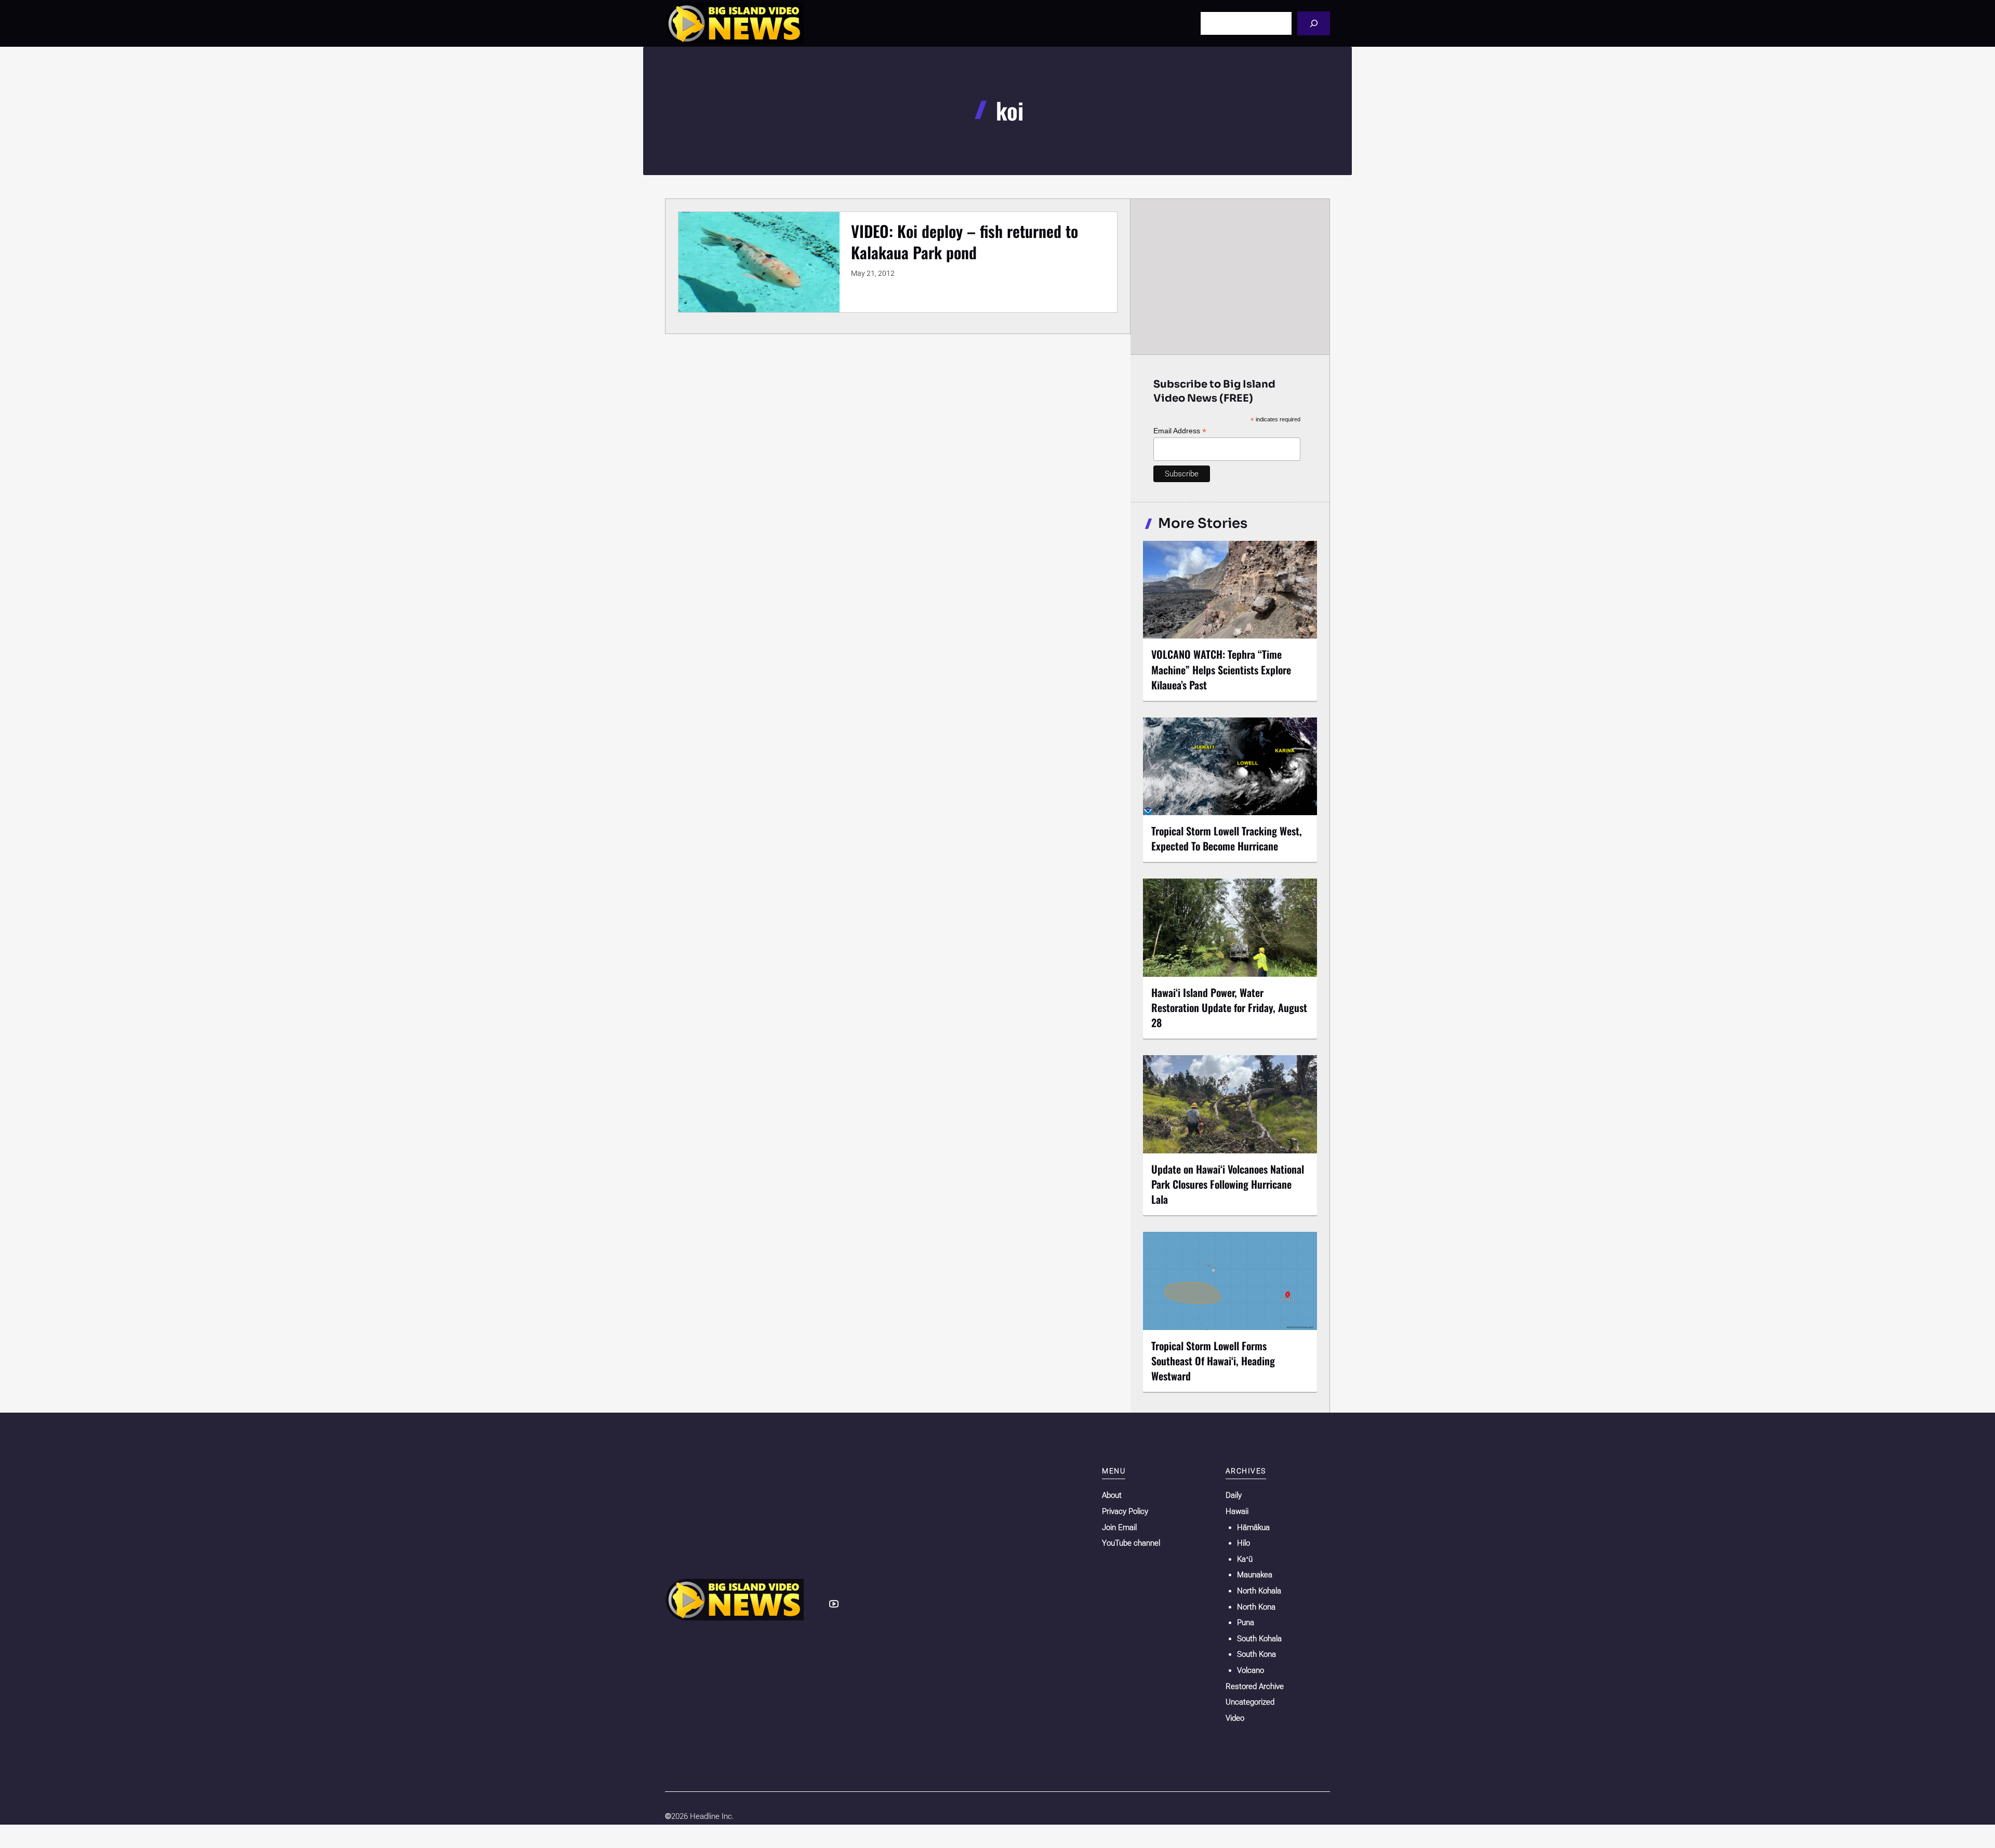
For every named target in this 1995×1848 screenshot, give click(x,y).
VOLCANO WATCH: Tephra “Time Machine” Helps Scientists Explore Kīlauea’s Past (1221, 669)
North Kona (1256, 1607)
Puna (1246, 1623)
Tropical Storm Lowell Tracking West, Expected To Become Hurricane (1227, 838)
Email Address (1180, 431)
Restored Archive (1255, 1686)
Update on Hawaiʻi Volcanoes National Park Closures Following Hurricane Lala (1228, 1184)
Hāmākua (1253, 1527)
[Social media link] (834, 1604)
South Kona (1256, 1654)
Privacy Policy (1125, 1511)
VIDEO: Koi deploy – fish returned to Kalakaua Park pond (965, 242)
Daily (1234, 1495)
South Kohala (1259, 1639)
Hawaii (1237, 1511)
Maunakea (1255, 1575)
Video (1235, 1718)
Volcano (1251, 1670)
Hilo (1243, 1543)
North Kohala (1259, 1591)
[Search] (1314, 23)
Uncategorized (1250, 1702)
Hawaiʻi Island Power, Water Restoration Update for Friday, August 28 (1229, 1007)
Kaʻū (1245, 1559)
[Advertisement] (1230, 276)
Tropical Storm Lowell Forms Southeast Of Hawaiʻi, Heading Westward (1213, 1361)
